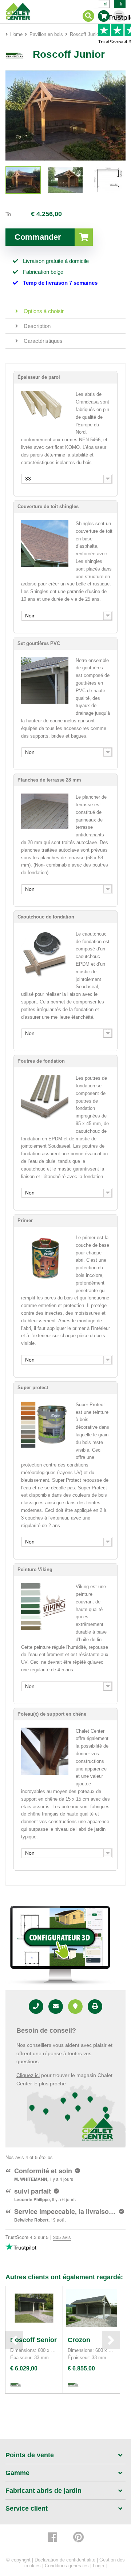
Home (16, 34)
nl (106, 4)
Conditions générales (67, 2566)
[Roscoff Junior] (23, 180)
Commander (38, 237)
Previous (14, 2340)
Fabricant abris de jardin (43, 2491)
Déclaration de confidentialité (65, 2560)
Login (98, 2566)
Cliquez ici (28, 2075)
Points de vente (30, 2455)
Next (111, 2340)
